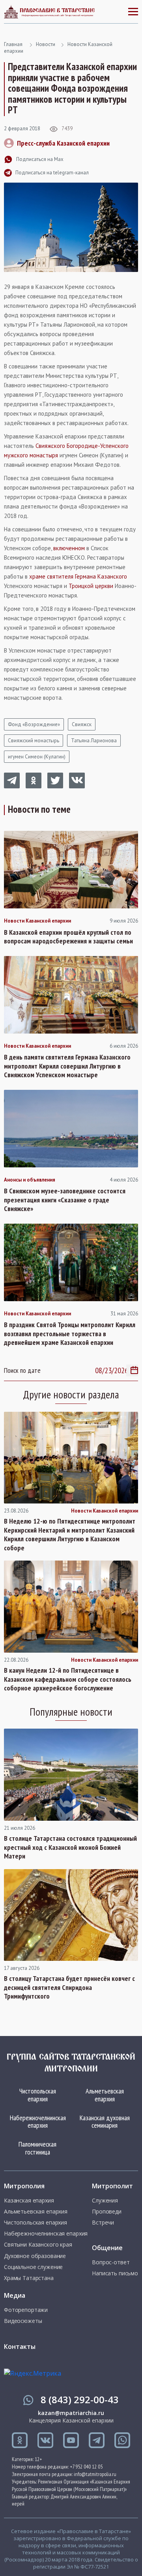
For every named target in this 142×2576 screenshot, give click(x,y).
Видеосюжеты (23, 2321)
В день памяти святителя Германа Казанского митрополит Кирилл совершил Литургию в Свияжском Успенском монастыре (67, 1066)
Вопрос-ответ (111, 2262)
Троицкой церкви (91, 586)
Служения (105, 2201)
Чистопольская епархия (38, 2095)
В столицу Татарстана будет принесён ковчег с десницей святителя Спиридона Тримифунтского (69, 1987)
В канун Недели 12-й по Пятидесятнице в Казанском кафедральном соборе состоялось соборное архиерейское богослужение (68, 1679)
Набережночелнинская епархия (38, 2122)
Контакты (20, 2347)
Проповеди (107, 2212)
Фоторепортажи (26, 2310)
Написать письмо (115, 2273)
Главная (13, 44)
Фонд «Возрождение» (34, 724)
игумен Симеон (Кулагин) (37, 757)
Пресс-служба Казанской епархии (63, 143)
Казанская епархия (29, 2201)
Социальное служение (33, 2267)
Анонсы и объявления (30, 1180)
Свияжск (82, 724)
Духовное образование (35, 2256)
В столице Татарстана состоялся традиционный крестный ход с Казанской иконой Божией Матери (70, 1847)
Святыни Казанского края (38, 2245)
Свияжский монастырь (34, 741)
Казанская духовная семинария (105, 2122)
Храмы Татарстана (29, 2278)
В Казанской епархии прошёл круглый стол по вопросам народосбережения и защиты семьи (68, 937)
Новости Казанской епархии (37, 921)
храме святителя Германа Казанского (78, 576)
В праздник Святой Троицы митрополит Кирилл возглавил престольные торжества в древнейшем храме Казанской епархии (70, 1334)
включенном (69, 548)
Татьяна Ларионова (94, 741)
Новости (46, 44)
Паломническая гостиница (37, 2148)
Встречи (103, 2223)
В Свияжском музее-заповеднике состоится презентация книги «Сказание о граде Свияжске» (65, 1200)
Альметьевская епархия (105, 2095)
